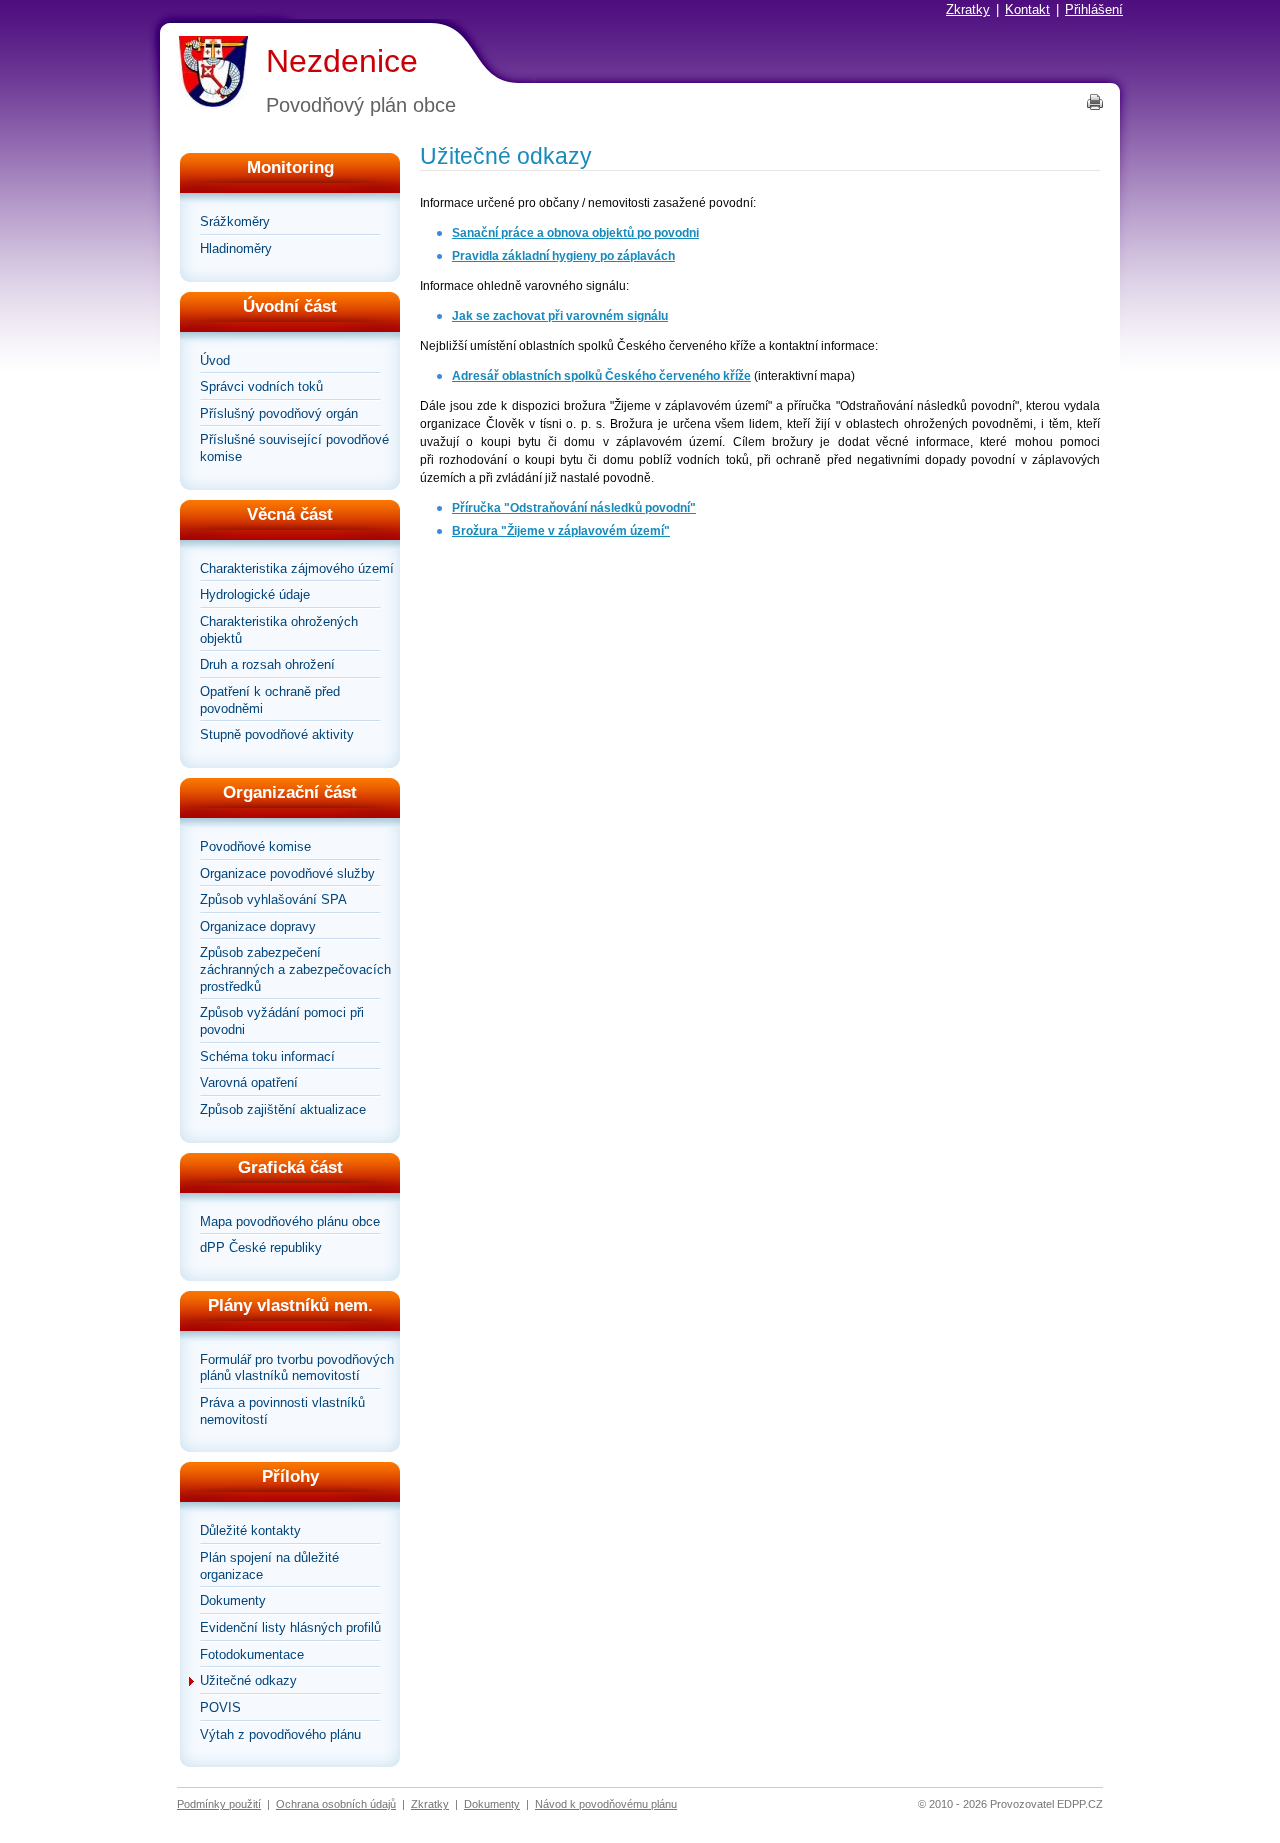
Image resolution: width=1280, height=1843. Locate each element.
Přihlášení (1094, 9)
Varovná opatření (249, 1082)
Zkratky (968, 9)
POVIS (220, 1707)
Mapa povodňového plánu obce (290, 1221)
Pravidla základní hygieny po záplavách (563, 256)
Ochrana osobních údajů (336, 1804)
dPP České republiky (261, 1247)
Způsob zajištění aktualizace (283, 1109)
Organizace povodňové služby (287, 873)
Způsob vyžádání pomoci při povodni (282, 1021)
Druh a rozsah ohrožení (267, 664)
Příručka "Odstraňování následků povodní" (574, 508)
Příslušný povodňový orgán (279, 413)
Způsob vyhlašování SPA (273, 899)
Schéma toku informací (267, 1056)
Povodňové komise (255, 846)
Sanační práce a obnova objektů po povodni (575, 233)
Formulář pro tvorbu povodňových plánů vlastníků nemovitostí (297, 1368)
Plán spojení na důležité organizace (269, 1566)
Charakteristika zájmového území (297, 568)
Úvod (215, 360)
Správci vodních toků (261, 386)
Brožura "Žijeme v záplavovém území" (561, 531)
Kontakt (1027, 9)
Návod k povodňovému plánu (606, 1804)
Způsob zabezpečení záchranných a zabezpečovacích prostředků (295, 969)
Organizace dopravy (258, 926)
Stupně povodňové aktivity (277, 734)
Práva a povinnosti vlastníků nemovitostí (282, 1411)
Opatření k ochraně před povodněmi (270, 700)
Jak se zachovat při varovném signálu (560, 316)
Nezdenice (342, 61)
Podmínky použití (219, 1804)
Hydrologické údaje (255, 594)
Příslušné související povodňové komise (294, 448)
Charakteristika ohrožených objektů (279, 630)
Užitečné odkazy (248, 1680)
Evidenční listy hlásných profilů (290, 1627)
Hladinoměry (236, 248)
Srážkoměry (235, 221)
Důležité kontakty (250, 1530)
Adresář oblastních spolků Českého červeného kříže (601, 376)
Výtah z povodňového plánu (280, 1734)
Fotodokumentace (252, 1654)
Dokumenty (233, 1600)
